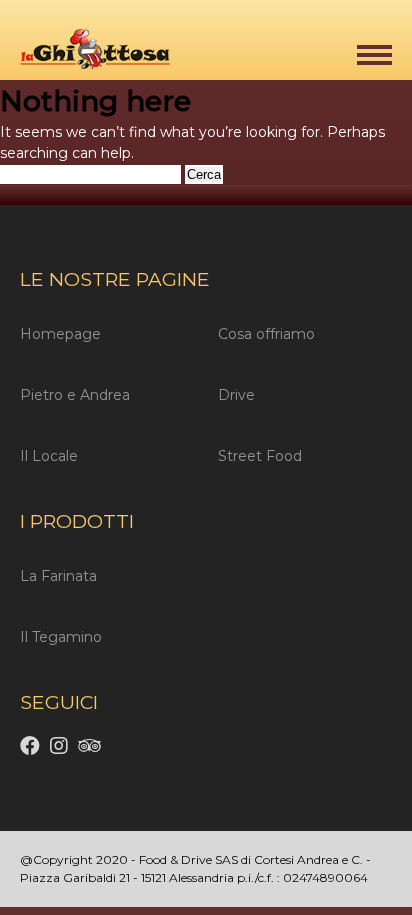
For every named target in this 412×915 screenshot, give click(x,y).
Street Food (260, 456)
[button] (374, 55)
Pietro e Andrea (75, 395)
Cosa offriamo (266, 334)
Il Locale (49, 456)
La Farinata (58, 576)
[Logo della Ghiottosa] (85, 52)
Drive (236, 395)
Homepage (60, 334)
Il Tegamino (61, 637)
